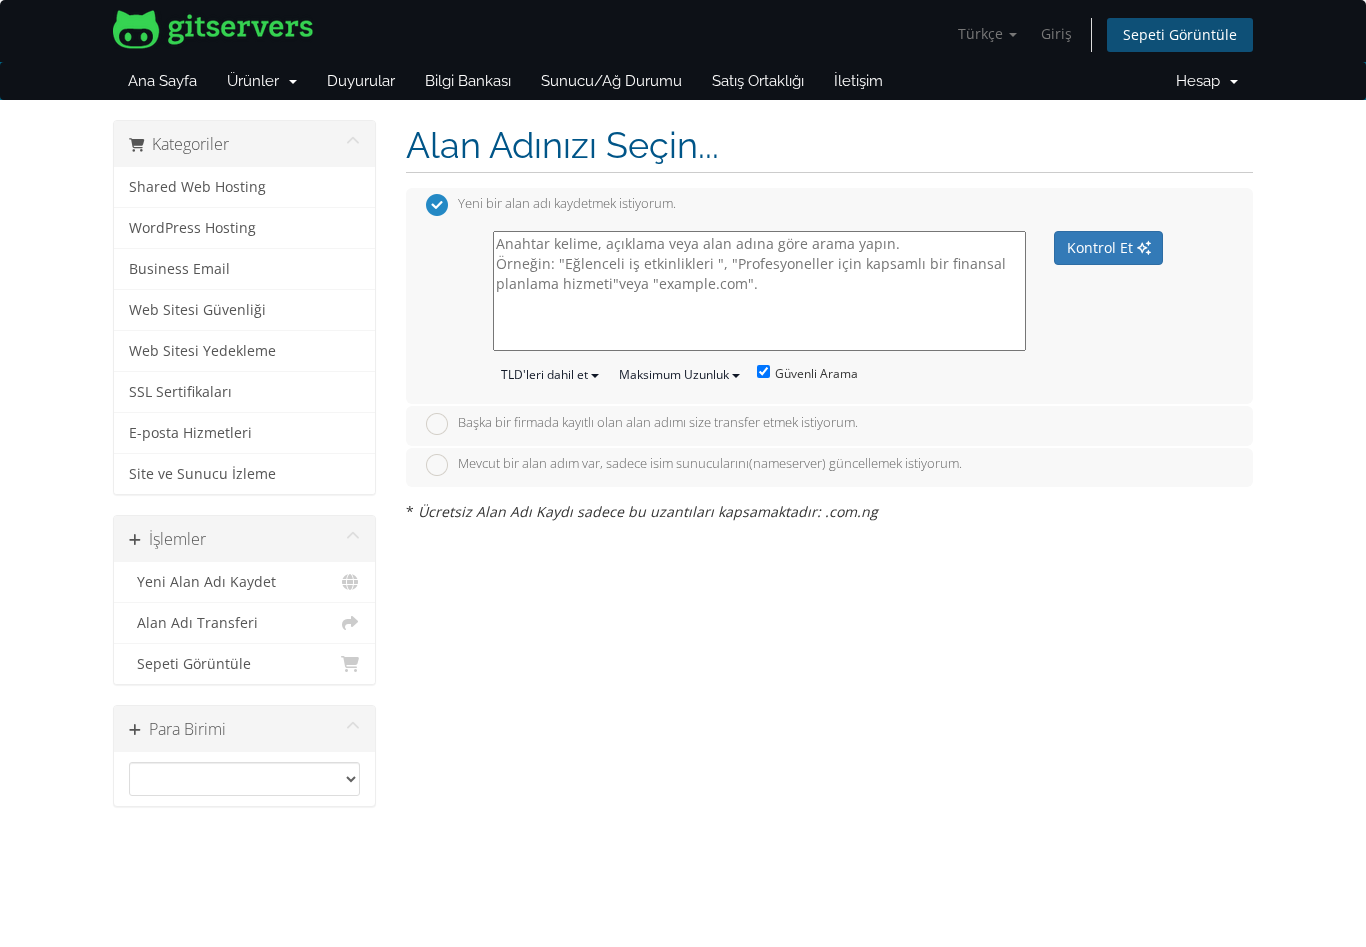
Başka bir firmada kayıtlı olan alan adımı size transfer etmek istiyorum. (658, 422)
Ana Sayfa (162, 81)
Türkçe (982, 33)
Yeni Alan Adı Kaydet (202, 582)
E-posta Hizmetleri (190, 433)
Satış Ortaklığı (758, 81)
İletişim (858, 81)
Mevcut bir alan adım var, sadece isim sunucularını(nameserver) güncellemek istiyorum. (710, 464)
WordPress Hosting (192, 228)
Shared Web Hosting (197, 187)
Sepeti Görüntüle (1180, 34)
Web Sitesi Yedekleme (202, 351)
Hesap (1202, 81)
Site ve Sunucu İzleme (202, 474)
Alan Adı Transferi (193, 623)
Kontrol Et (1102, 247)
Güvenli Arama (816, 373)
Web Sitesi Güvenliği (197, 310)
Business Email (179, 269)
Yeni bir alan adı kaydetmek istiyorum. (567, 204)
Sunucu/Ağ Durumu (611, 81)
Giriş (1056, 33)
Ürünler (257, 81)
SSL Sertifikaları (180, 392)
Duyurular (361, 81)
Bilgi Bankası (468, 81)
